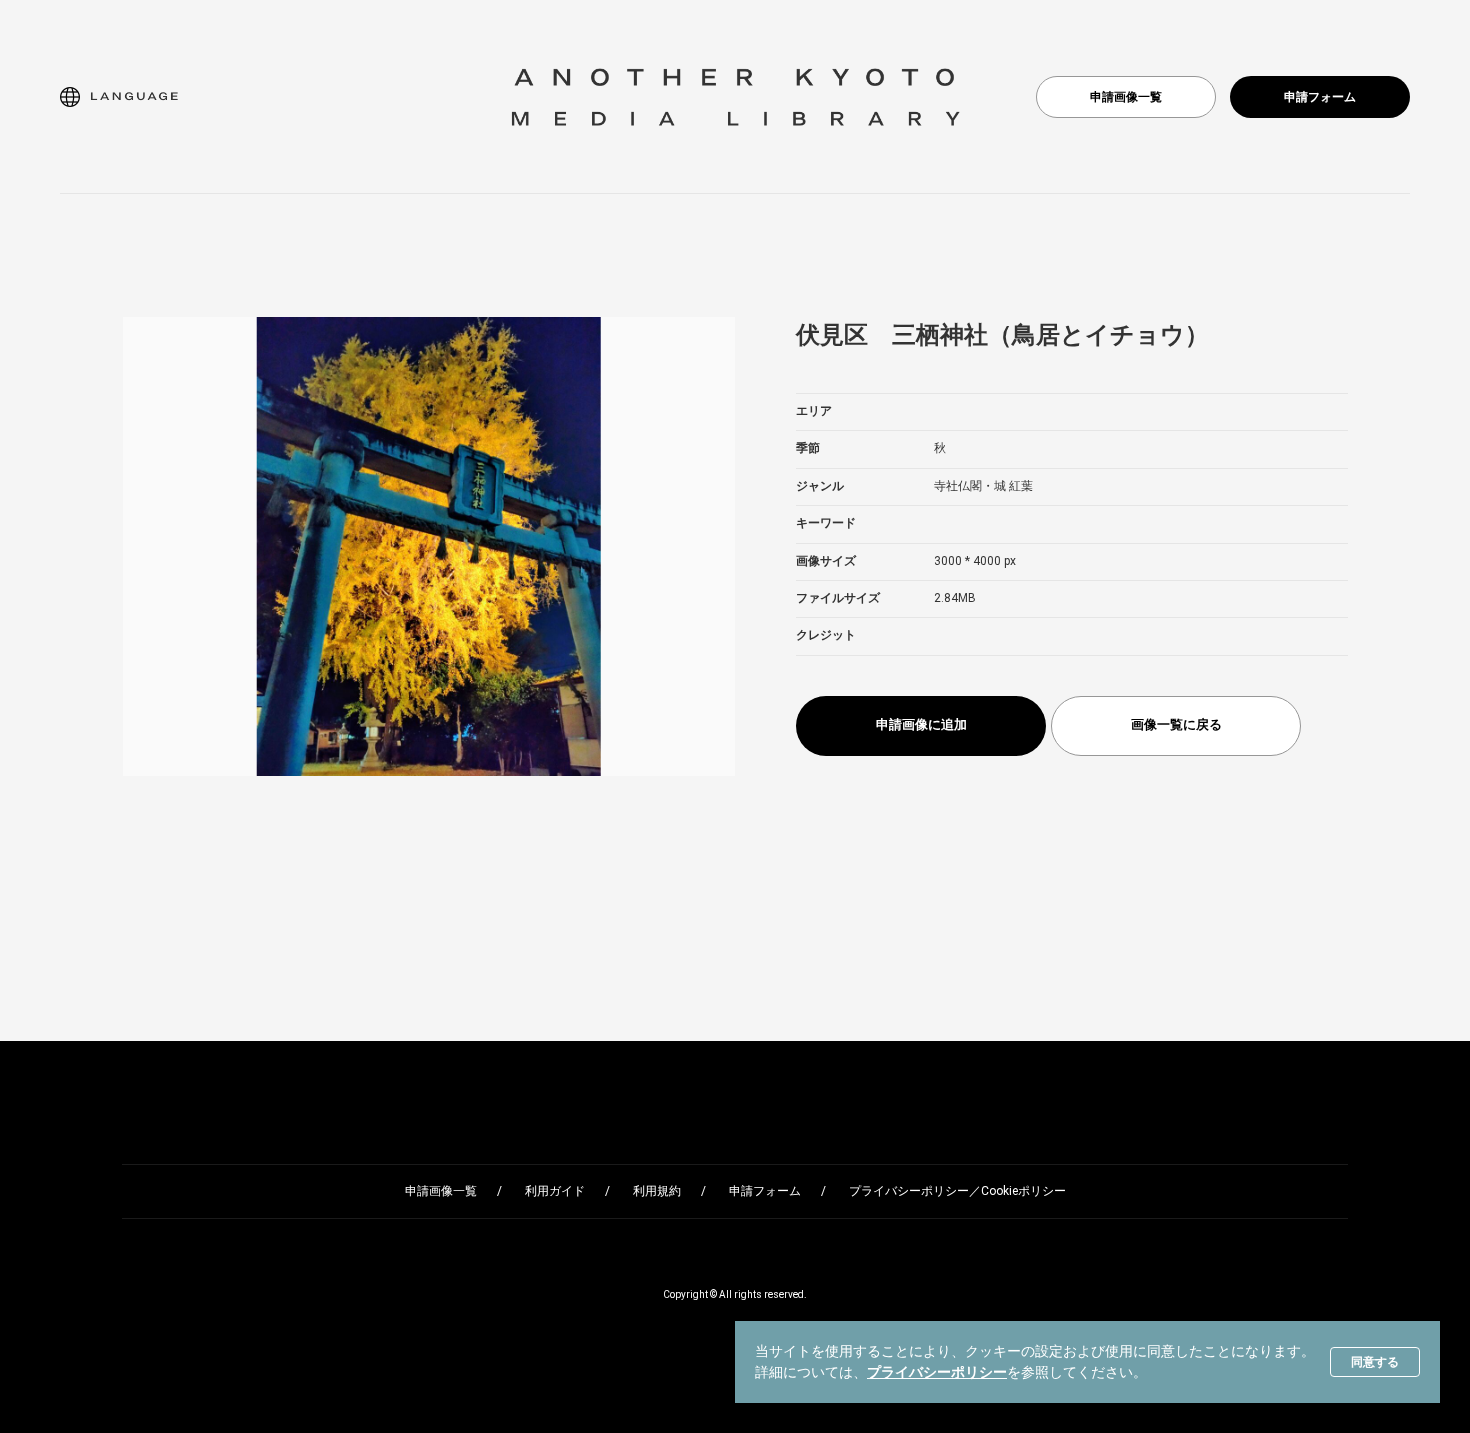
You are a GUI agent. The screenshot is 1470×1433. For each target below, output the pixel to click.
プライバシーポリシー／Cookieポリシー (957, 1191)
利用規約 (657, 1191)
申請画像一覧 (1126, 97)
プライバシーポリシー (937, 1372)
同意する (1375, 1362)
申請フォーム (1320, 97)
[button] (119, 97)
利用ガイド (555, 1191)
